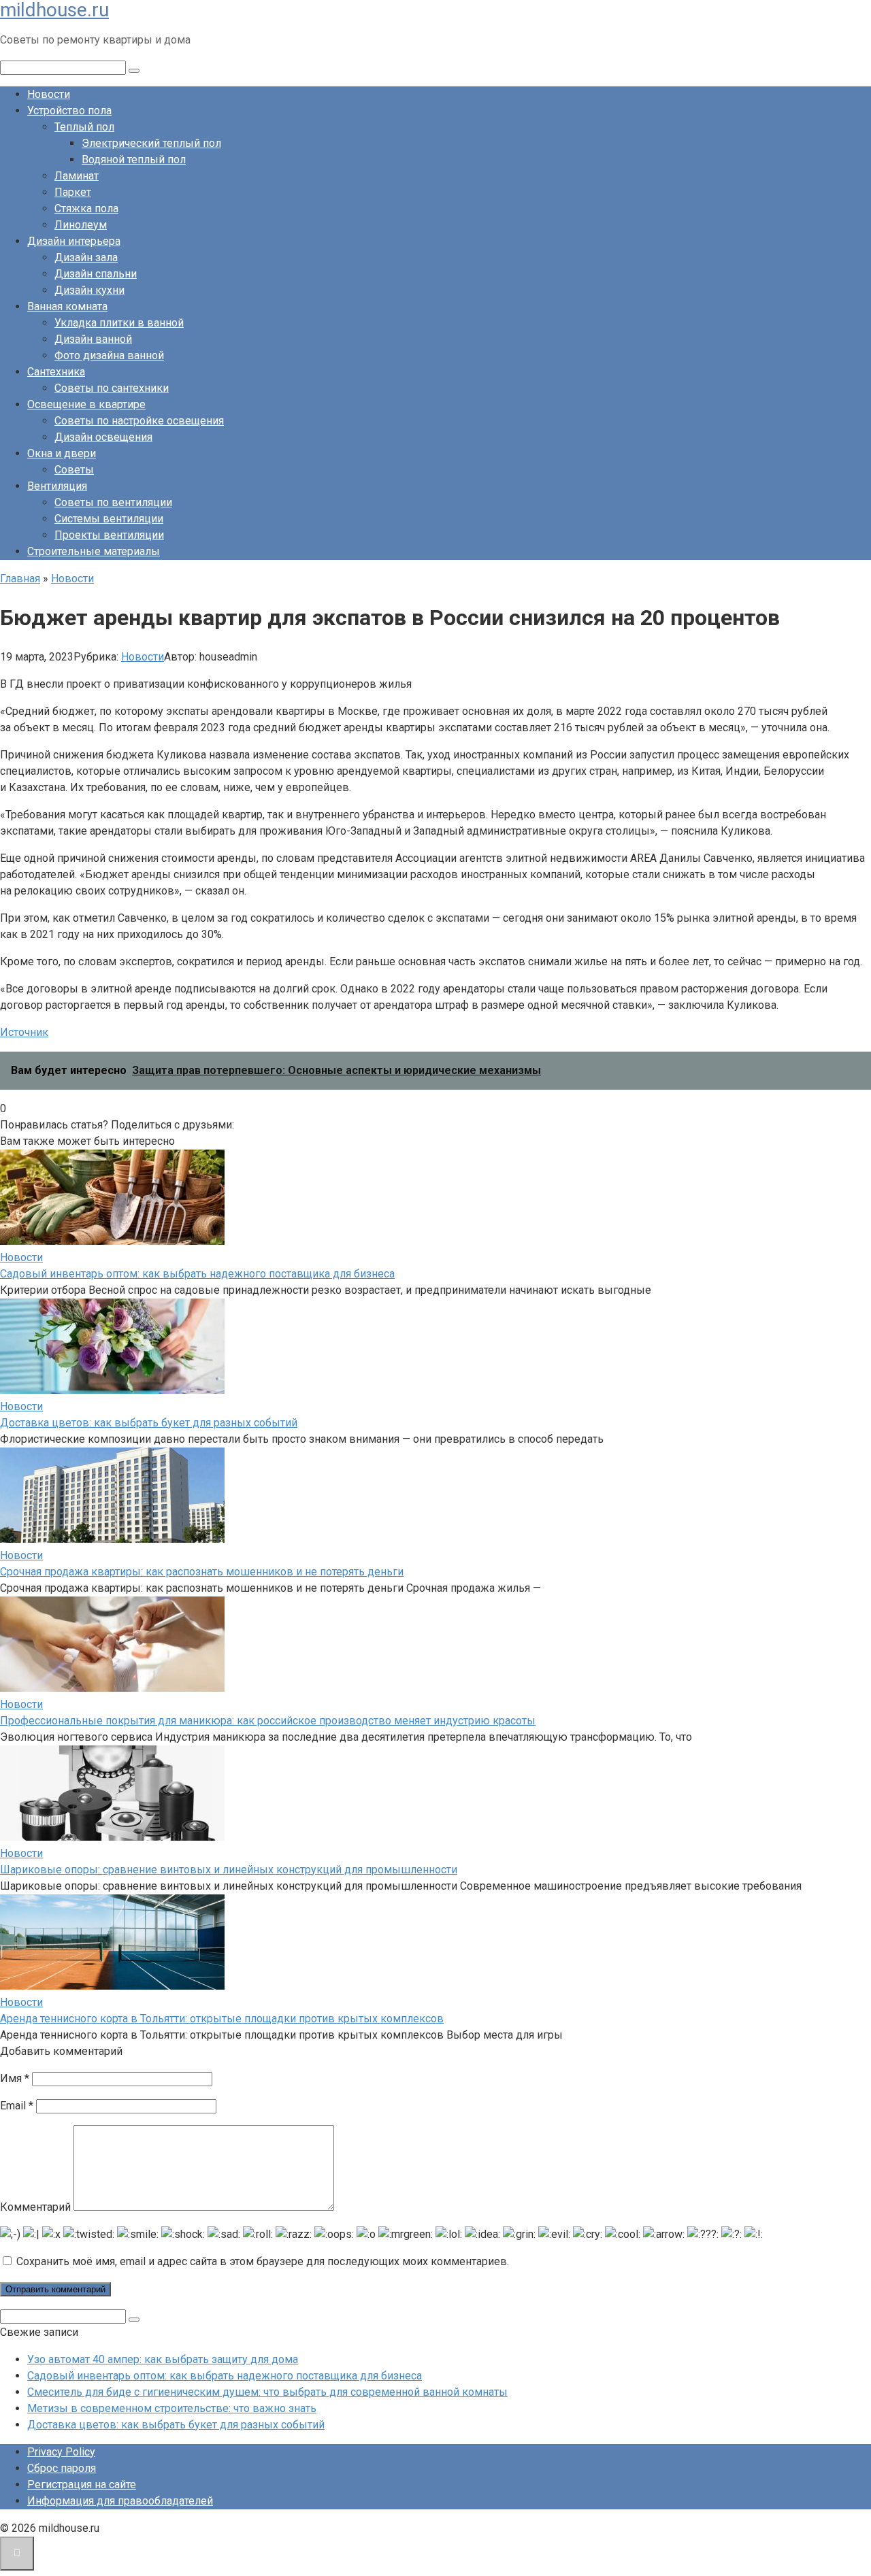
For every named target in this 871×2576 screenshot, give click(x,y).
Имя (15, 2078)
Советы (74, 470)
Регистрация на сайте (82, 2485)
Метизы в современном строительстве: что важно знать (172, 2408)
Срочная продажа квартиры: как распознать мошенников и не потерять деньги (202, 1572)
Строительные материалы (94, 551)
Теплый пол (84, 127)
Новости (49, 94)
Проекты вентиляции (109, 535)
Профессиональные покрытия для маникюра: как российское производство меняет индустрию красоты (268, 1721)
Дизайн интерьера (74, 241)
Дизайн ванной (93, 339)
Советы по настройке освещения (139, 421)
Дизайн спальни (96, 274)
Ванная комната (67, 306)
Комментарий (35, 2207)
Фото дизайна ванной (109, 355)
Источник (24, 1032)
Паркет (73, 192)
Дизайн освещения (103, 437)
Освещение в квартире (86, 404)
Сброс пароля (62, 2468)
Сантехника (56, 372)
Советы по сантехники (112, 388)
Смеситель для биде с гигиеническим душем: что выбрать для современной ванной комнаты (267, 2392)
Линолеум (81, 225)
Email (17, 2106)
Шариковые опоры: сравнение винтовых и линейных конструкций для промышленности (229, 1870)
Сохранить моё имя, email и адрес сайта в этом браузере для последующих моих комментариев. (263, 2261)
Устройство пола (69, 111)
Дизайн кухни (89, 290)
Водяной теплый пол (134, 160)
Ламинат (77, 176)
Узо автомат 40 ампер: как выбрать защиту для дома (163, 2359)
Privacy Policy (61, 2452)
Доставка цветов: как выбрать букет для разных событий (149, 1423)
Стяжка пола (86, 208)
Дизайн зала (86, 257)
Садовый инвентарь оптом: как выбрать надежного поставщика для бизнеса (197, 1274)
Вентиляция (57, 486)
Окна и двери (62, 453)
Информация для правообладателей (120, 2501)
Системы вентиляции (109, 519)
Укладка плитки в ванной (119, 323)
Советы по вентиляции (113, 502)
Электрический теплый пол (151, 143)
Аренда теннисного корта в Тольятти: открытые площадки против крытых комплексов (222, 2019)
